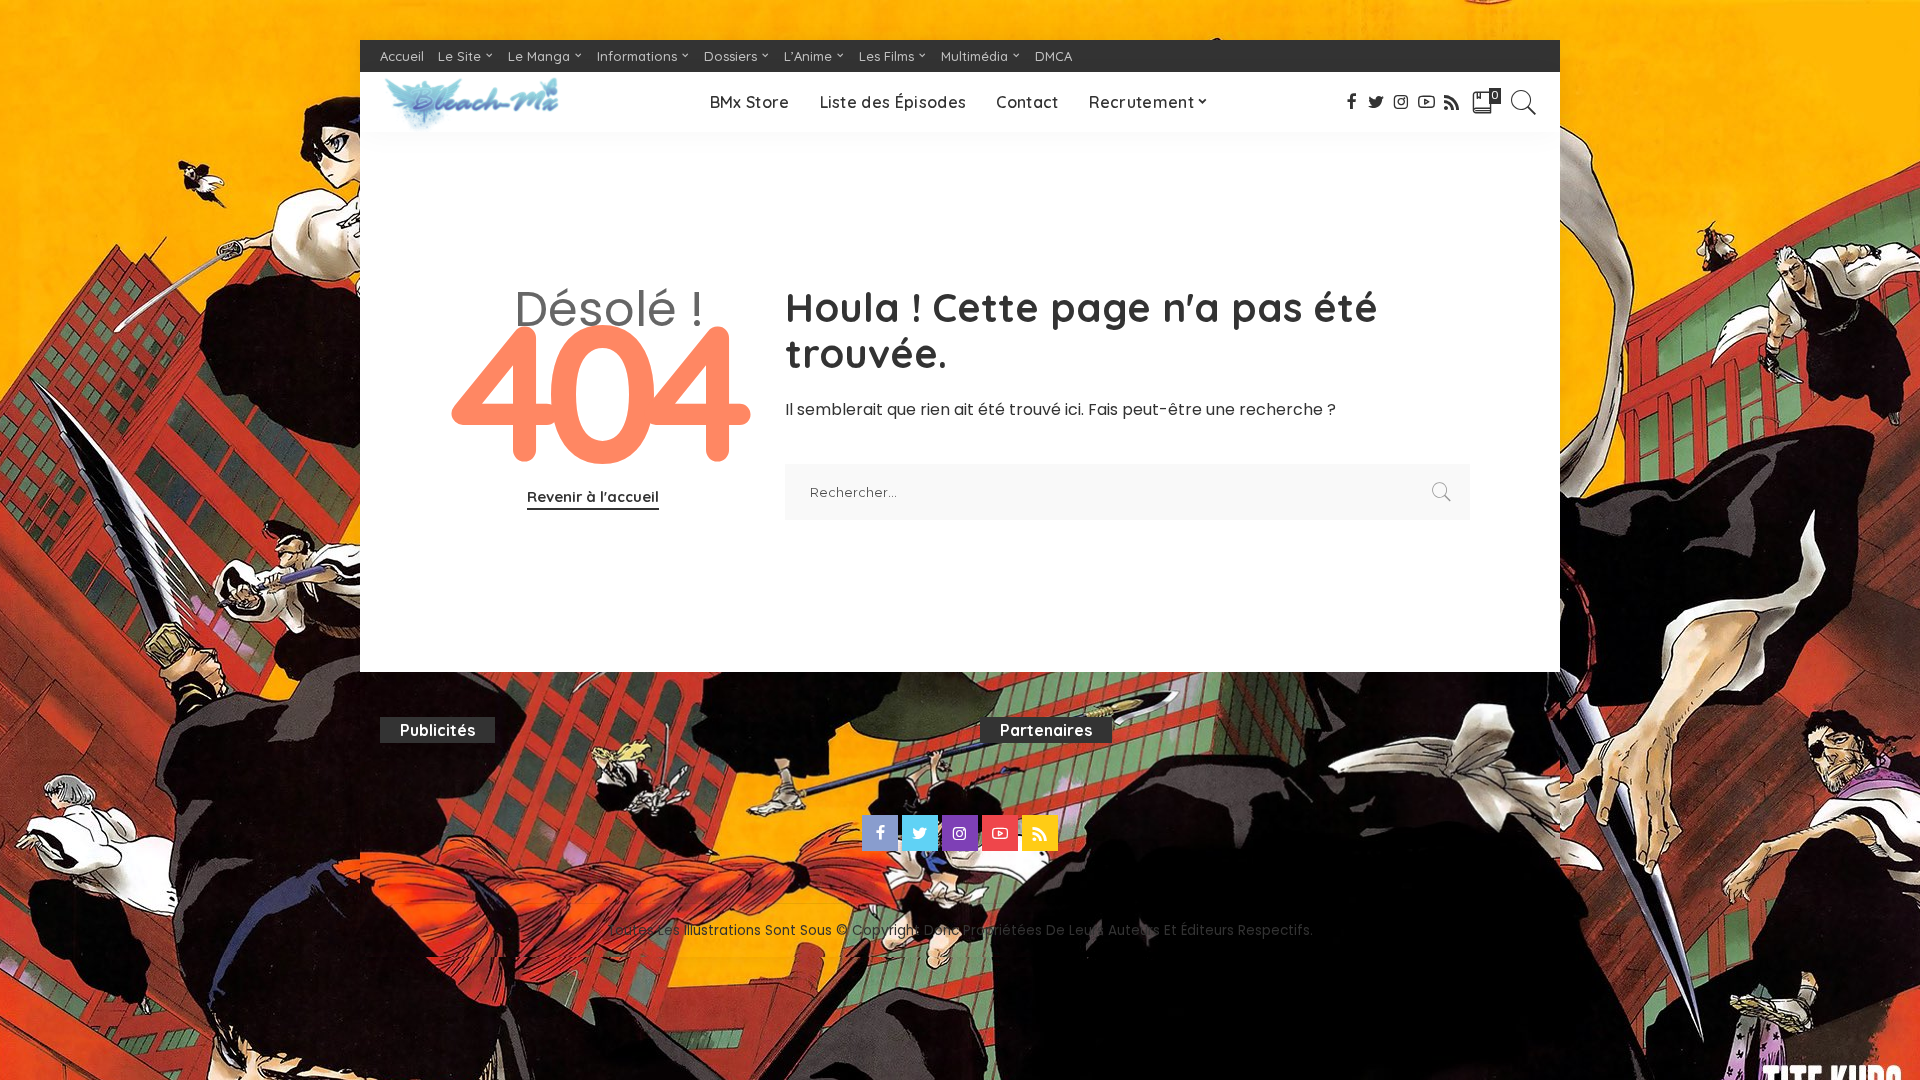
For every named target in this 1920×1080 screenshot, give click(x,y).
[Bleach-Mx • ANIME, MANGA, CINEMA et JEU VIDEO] (471, 102)
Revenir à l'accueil (593, 496)
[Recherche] (1524, 102)
